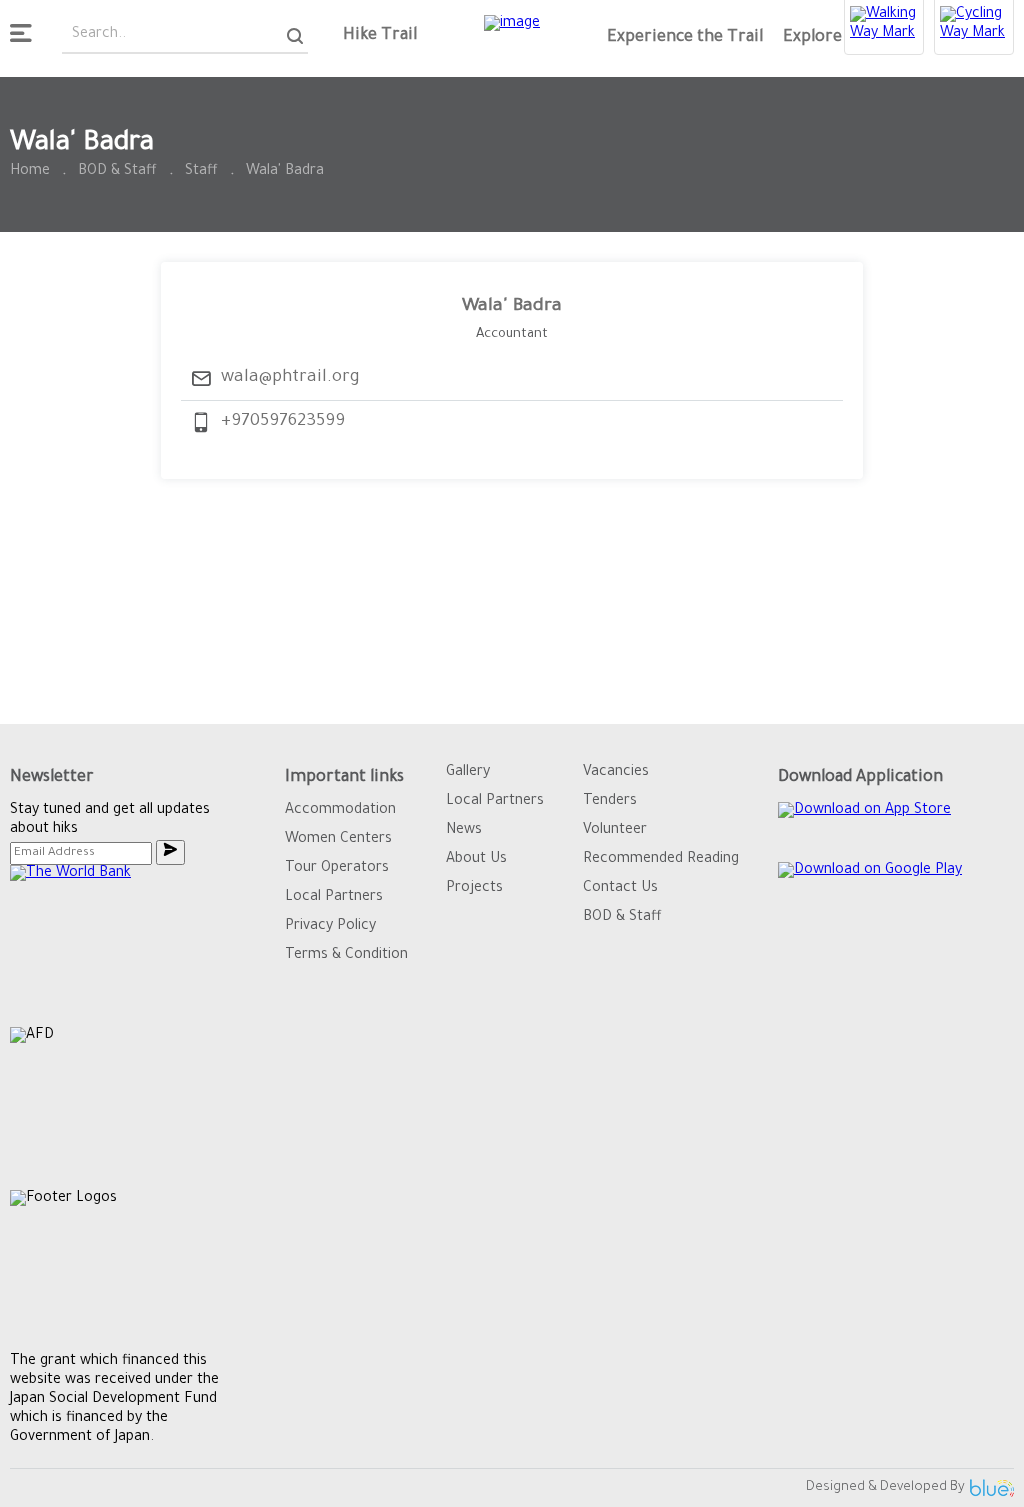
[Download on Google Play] (870, 889)
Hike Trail (380, 36)
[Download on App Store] (864, 827)
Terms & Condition (346, 956)
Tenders (610, 802)
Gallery (468, 773)
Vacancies (616, 773)
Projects (474, 889)
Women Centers (338, 840)
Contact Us (620, 889)
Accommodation (340, 811)
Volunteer (615, 831)
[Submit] (170, 852)
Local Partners (334, 898)
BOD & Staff (117, 172)
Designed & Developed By (885, 1487)
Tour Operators (337, 869)
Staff (201, 172)
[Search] (295, 36)
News (464, 831)
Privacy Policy (330, 927)
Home (30, 172)
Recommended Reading (661, 860)
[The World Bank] (128, 946)
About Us (476, 860)
